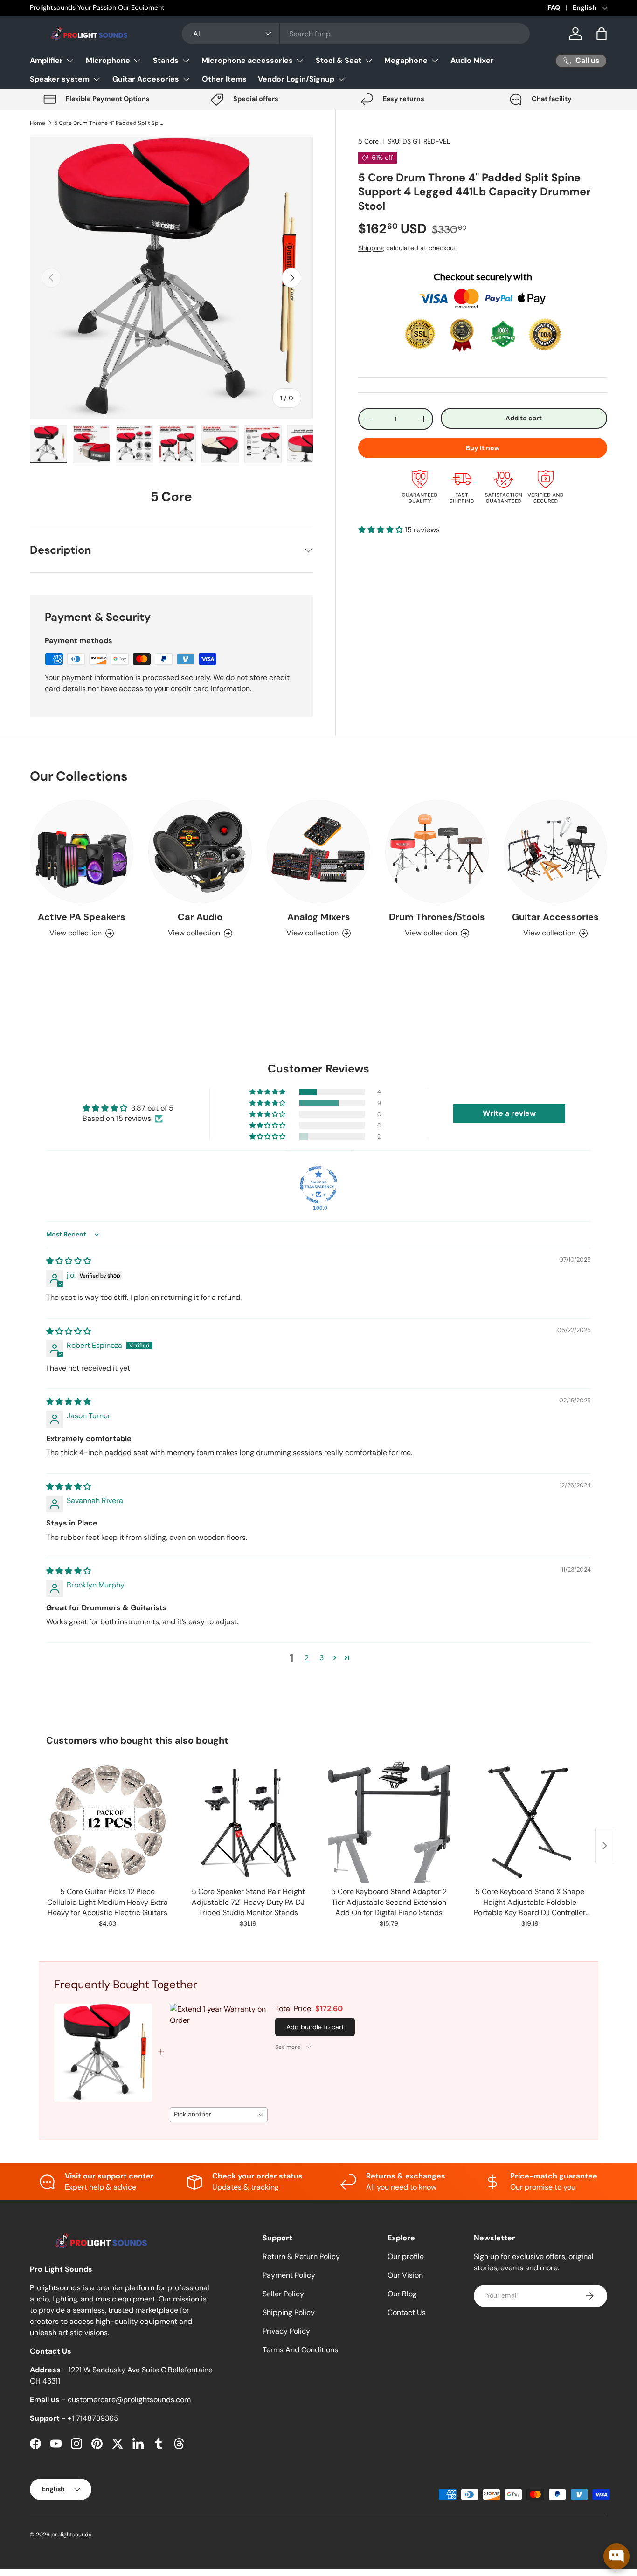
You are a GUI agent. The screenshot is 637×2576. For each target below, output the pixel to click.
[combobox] (356, 34)
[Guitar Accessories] (555, 852)
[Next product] (605, 1846)
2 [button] (307, 1658)
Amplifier (46, 60)
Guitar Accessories (555, 917)
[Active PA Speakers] (82, 852)
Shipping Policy (289, 2312)
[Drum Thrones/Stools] (437, 852)
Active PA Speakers (82, 917)
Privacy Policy (286, 2331)
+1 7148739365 (93, 2418)
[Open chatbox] (616, 2556)
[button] (602, 34)
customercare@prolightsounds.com (129, 2400)
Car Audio (200, 917)
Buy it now (483, 448)
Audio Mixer (472, 60)
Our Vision (405, 2275)
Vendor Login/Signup (296, 79)
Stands (166, 60)
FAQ (554, 7)
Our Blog (402, 2294)
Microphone (108, 60)
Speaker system (60, 79)
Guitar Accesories (146, 79)
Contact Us (407, 2312)
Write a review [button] (509, 1113)
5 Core (368, 141)
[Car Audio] (200, 852)
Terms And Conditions (300, 2350)
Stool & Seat (339, 60)
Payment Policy (289, 2275)
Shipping (371, 248)
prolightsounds (71, 2535)
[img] (69, 1261)
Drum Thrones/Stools (437, 917)
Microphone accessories (247, 60)
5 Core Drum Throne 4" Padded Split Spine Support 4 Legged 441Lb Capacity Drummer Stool (110, 123)
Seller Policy (283, 2294)
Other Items (224, 79)
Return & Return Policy (301, 2257)
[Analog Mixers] (318, 852)
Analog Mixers (319, 917)
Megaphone (406, 60)
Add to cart (524, 418)
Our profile (406, 2257)
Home (38, 123)
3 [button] (322, 1658)
